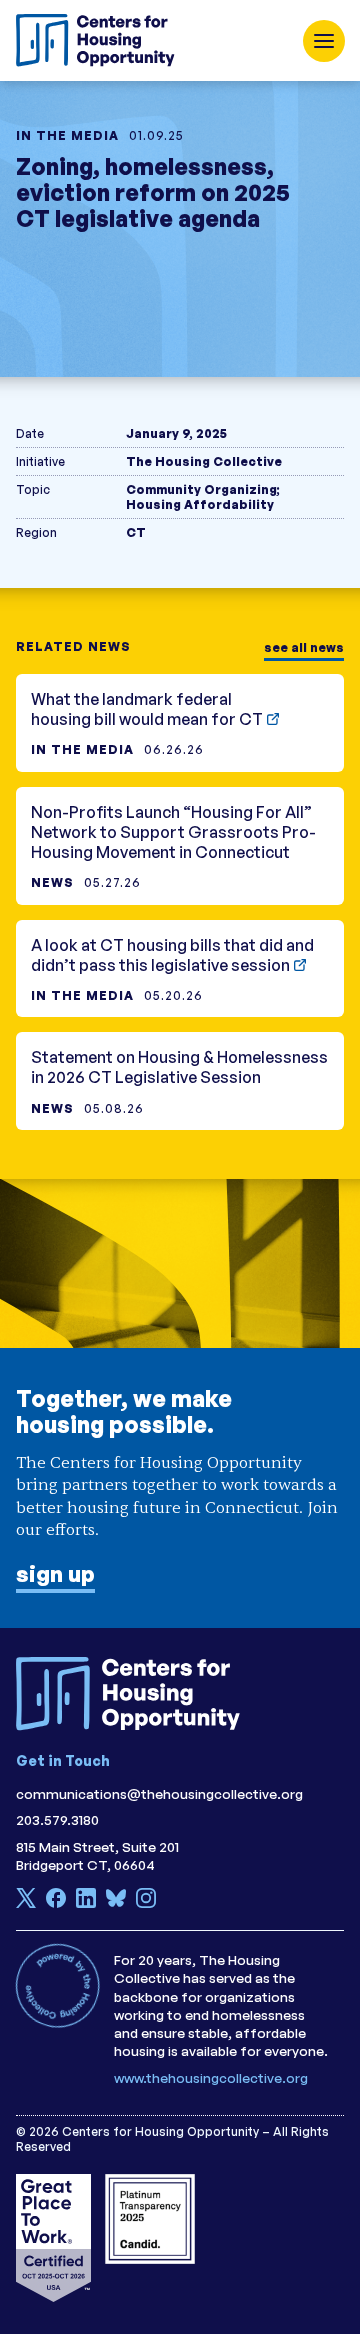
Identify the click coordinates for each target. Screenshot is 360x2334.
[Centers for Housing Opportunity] (101, 40)
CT (136, 532)
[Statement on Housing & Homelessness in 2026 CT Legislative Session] (180, 1081)
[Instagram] (146, 1903)
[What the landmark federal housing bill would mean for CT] (180, 723)
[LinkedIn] (86, 1903)
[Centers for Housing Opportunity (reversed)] (136, 1694)
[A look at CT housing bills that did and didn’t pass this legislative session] (180, 969)
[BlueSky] (116, 1903)
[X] (26, 1903)
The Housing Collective (204, 461)
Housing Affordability (200, 504)
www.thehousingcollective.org (211, 2077)
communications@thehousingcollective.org (159, 1793)
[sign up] (180, 1403)
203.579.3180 (57, 1819)
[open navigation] (324, 41)
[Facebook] (56, 1903)
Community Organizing (201, 489)
